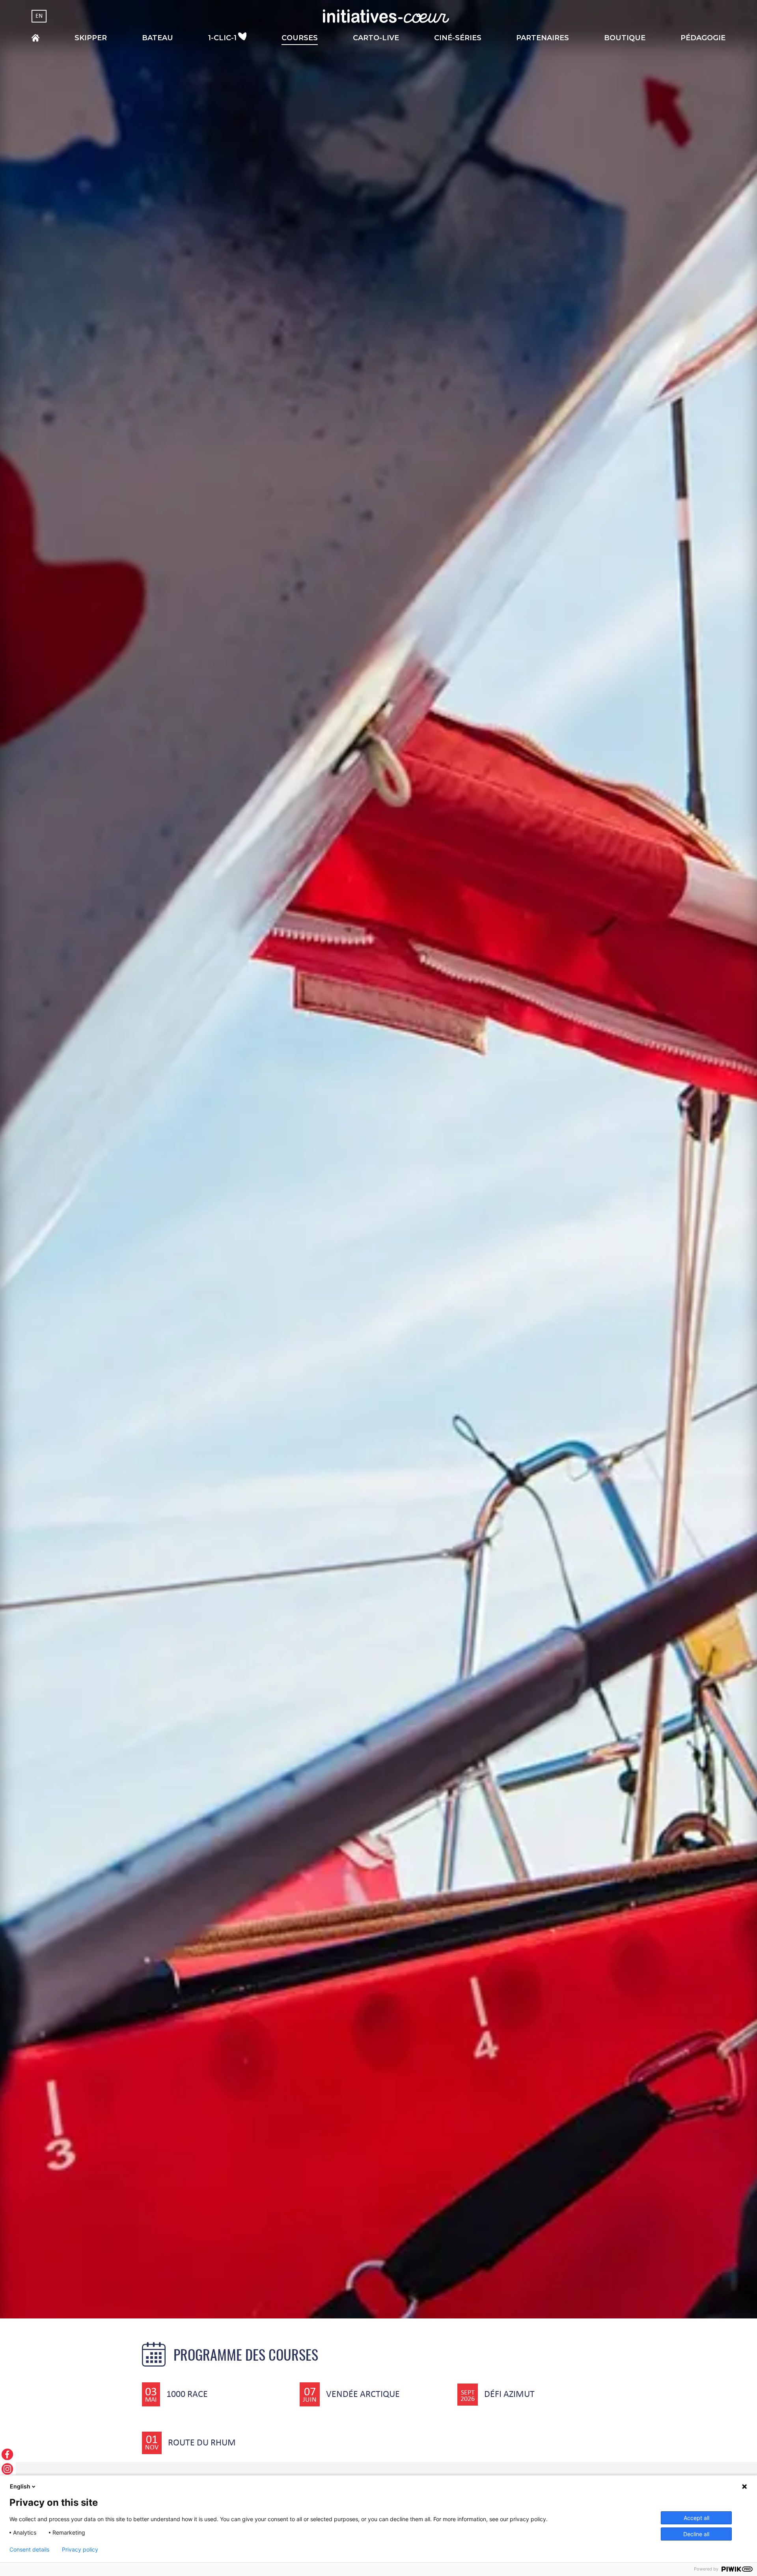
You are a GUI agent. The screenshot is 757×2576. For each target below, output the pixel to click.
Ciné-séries (458, 38)
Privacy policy (80, 2550)
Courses (300, 38)
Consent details (29, 2550)
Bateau (158, 38)
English (20, 2486)
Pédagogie (703, 38)
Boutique (625, 38)
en (39, 16)
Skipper (91, 38)
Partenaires (543, 38)
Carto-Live (376, 38)
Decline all (696, 2534)
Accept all (696, 2518)
